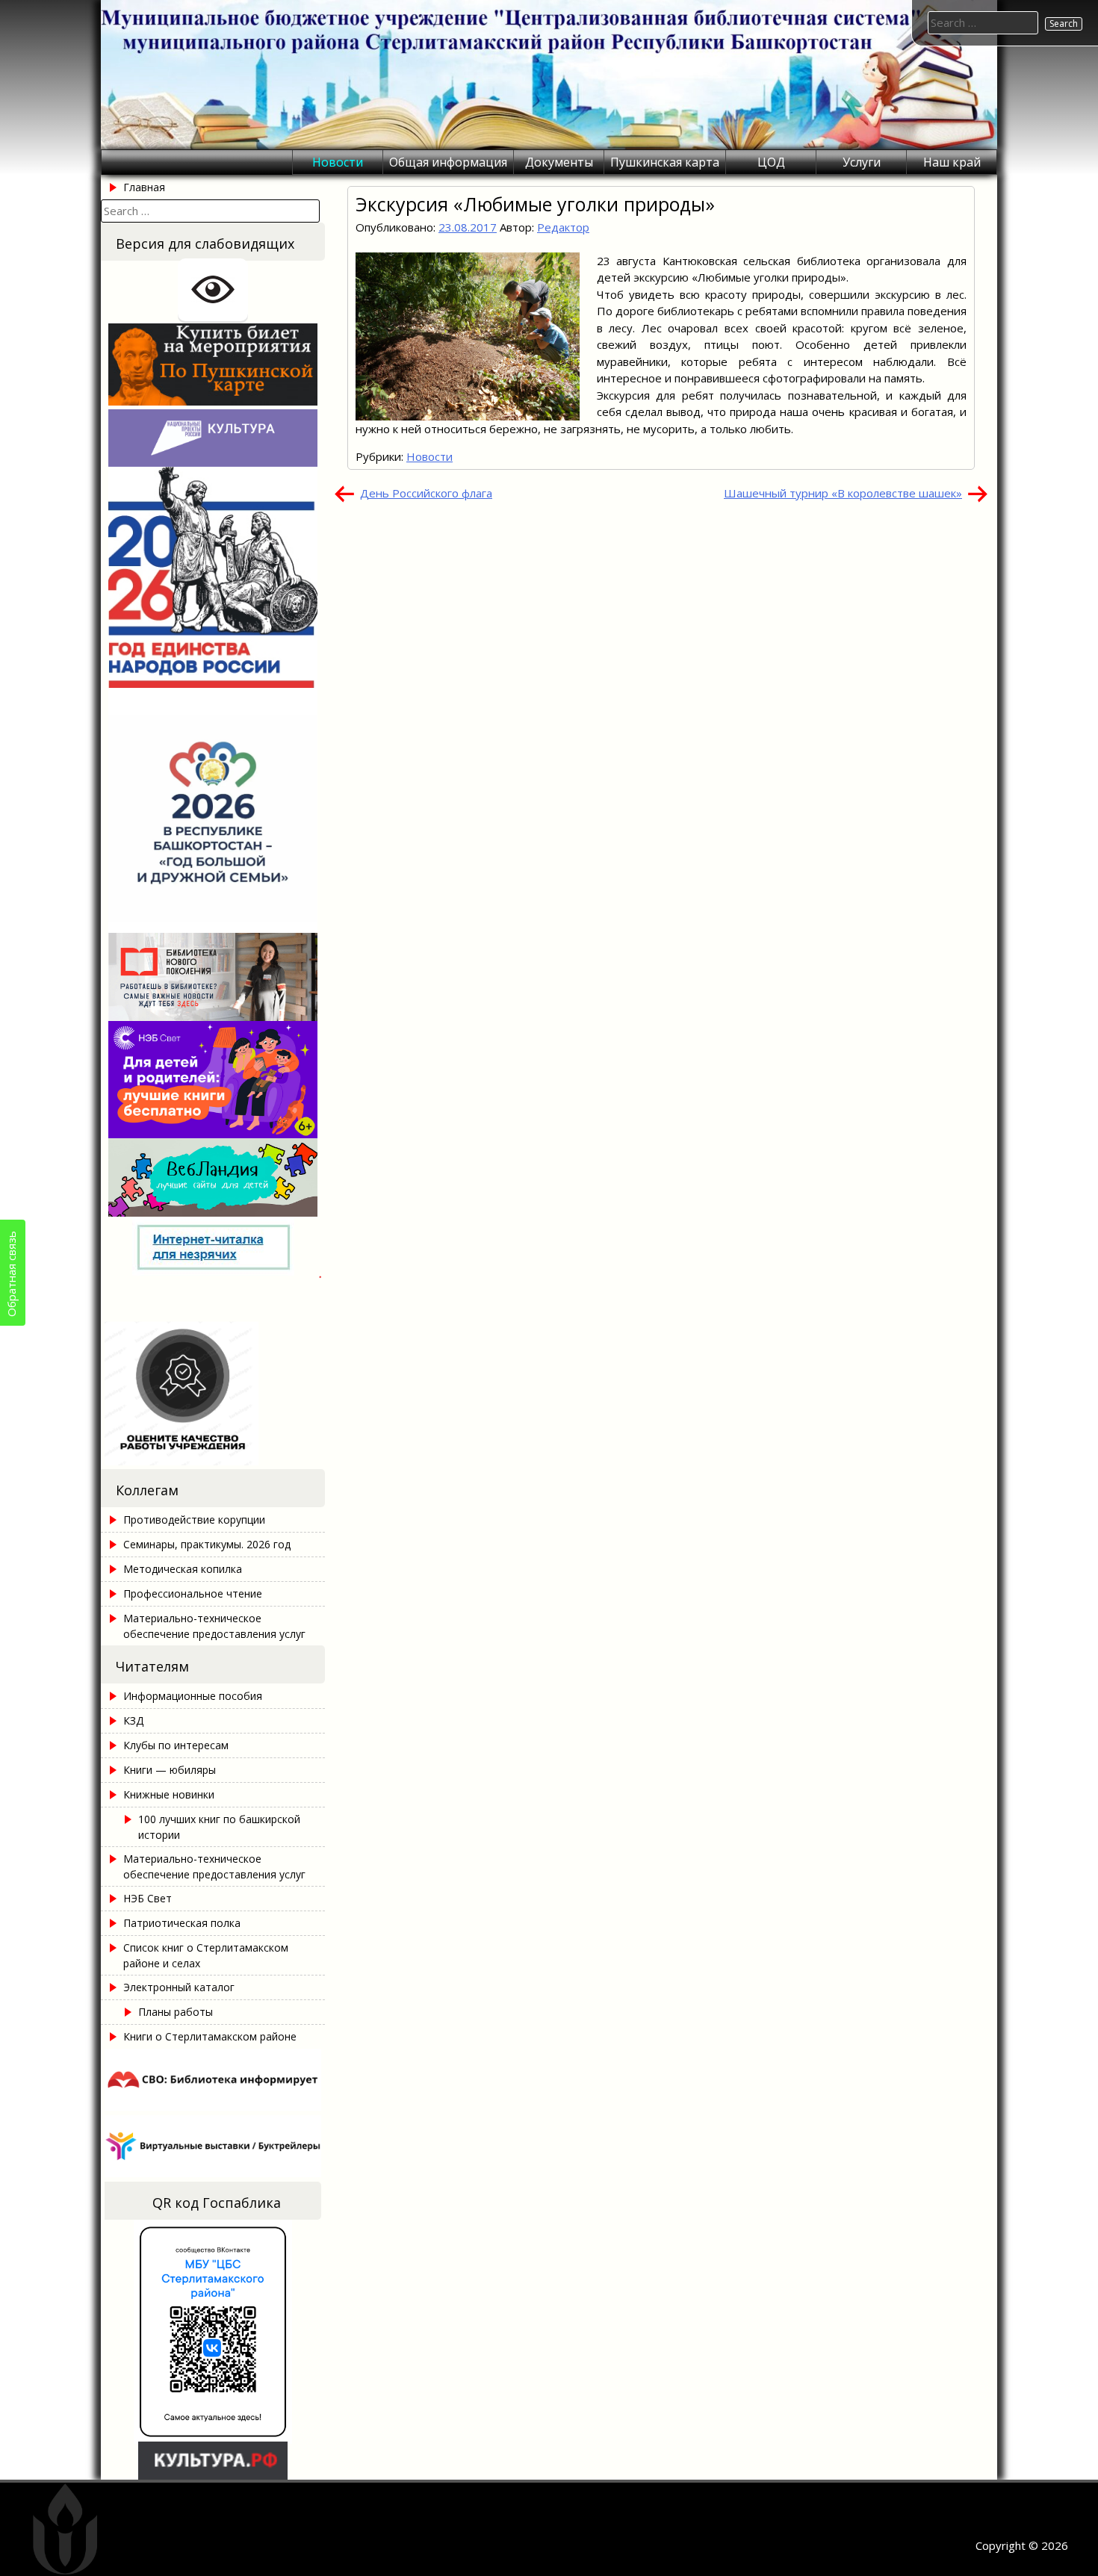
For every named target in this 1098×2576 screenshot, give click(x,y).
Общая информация (448, 162)
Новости (338, 162)
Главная (144, 187)
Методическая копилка (183, 1569)
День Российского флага (426, 493)
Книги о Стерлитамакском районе (210, 2036)
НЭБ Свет (148, 1898)
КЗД (133, 1720)
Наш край (952, 162)
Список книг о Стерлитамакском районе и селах (206, 1955)
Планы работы (176, 2012)
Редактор (563, 227)
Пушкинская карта (665, 162)
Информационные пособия (193, 1696)
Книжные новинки (169, 1794)
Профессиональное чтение (193, 1593)
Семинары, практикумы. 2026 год (207, 1544)
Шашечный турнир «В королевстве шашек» (843, 493)
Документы (559, 162)
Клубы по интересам (176, 1745)
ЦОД (771, 162)
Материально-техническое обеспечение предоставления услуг (214, 1626)
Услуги (862, 162)
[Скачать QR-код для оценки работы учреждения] (213, 1461)
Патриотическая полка (182, 1923)
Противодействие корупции (194, 1520)
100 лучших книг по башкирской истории (219, 1827)
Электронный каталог (179, 1987)
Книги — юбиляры (170, 1770)
